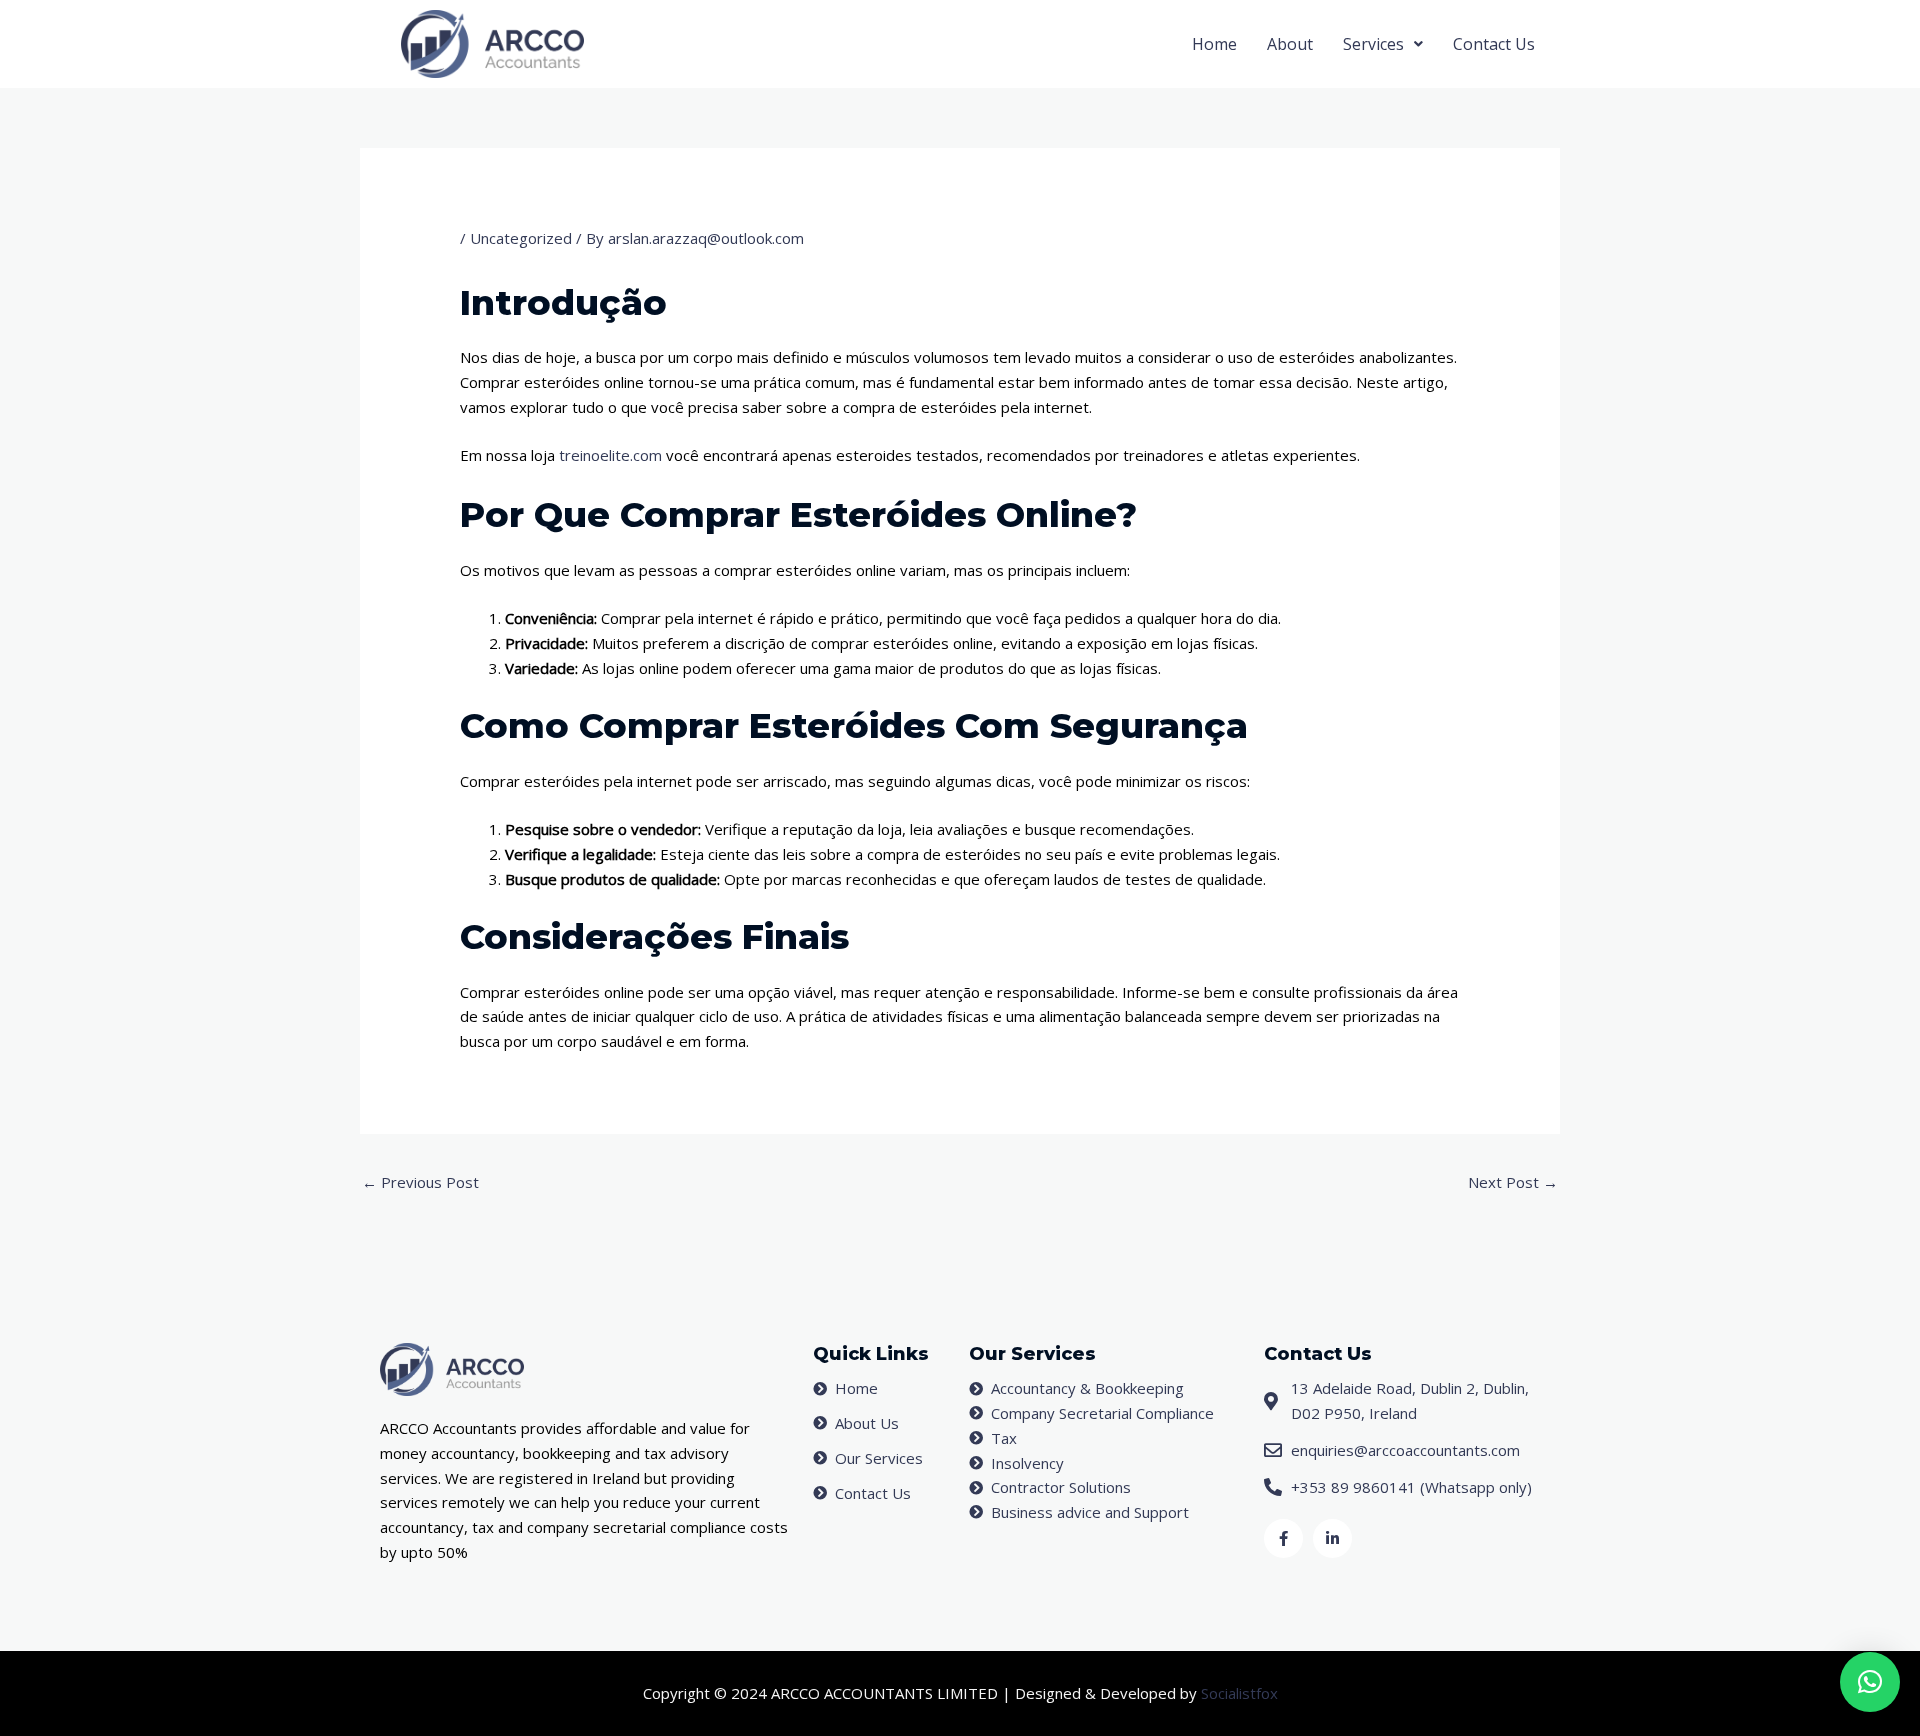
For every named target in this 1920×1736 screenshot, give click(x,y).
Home (1214, 44)
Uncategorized (521, 238)
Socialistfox (1239, 1693)
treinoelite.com (610, 455)
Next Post (1513, 1182)
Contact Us (1494, 44)
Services (1373, 44)
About (1290, 44)
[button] (1383, 44)
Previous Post (420, 1182)
